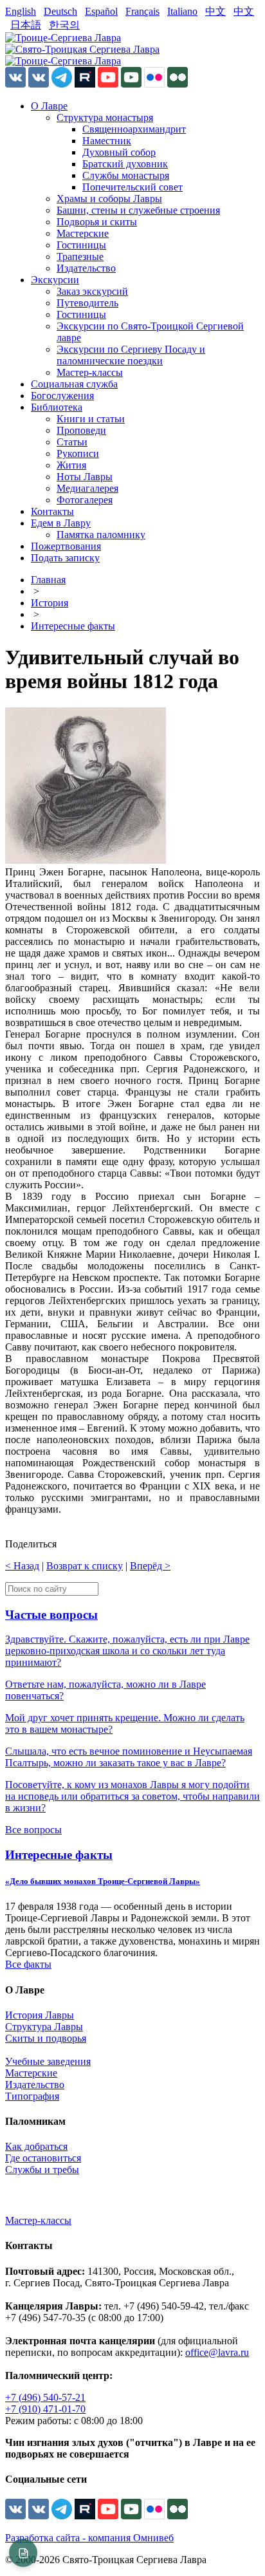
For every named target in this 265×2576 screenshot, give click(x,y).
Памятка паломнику (101, 535)
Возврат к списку (85, 1566)
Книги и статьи (91, 419)
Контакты (52, 511)
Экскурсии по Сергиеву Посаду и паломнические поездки (131, 355)
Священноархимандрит (134, 129)
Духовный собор (119, 152)
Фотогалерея (85, 500)
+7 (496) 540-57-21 (45, 2397)
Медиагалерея (87, 488)
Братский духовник (125, 164)
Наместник (107, 141)
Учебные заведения (48, 2061)
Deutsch (60, 11)
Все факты (28, 1964)
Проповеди (81, 430)
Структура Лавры (44, 2027)
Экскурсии (55, 280)
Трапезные (80, 257)
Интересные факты (73, 626)
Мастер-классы (90, 372)
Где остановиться (43, 2158)
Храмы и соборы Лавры (109, 199)
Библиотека (57, 407)
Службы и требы (42, 2170)
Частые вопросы (51, 1615)
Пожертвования (66, 546)
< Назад (22, 1566)
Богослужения (62, 396)
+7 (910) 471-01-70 (45, 2409)
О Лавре (49, 106)
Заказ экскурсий (92, 291)
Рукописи (78, 453)
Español (101, 11)
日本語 (26, 25)
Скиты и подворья (46, 2038)
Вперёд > (150, 1566)
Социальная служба (74, 384)
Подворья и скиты (97, 222)
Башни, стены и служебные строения (138, 210)
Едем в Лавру (61, 523)
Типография (32, 2096)
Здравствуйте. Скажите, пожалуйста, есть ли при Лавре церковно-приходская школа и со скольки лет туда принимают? (127, 1651)
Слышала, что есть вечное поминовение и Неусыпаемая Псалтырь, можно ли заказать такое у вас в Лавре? (129, 1757)
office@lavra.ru (217, 2352)
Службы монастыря (126, 175)
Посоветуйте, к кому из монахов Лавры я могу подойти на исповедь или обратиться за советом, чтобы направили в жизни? (132, 1796)
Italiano (182, 11)
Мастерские (83, 233)
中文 (215, 11)
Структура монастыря (105, 117)
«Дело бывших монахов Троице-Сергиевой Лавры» (103, 1881)
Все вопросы (33, 1830)
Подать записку (65, 558)
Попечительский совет (132, 187)
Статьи (72, 442)
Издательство (86, 268)
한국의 (64, 25)
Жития (71, 465)
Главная (48, 580)
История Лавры (40, 2015)
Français (142, 11)
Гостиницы (81, 245)
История (50, 603)
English (21, 11)
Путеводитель (87, 303)
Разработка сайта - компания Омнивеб (89, 2538)
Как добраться (36, 2146)
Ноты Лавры (85, 477)
